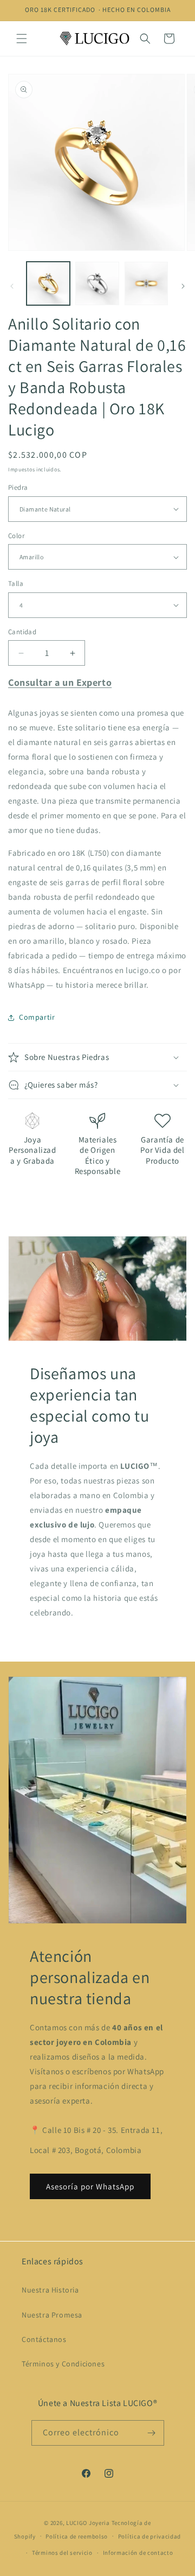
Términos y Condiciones (63, 2364)
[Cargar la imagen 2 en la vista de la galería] (97, 283)
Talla (16, 583)
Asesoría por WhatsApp (90, 2186)
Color (16, 536)
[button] (22, 39)
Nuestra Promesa (52, 2315)
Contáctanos (44, 2339)
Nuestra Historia (50, 2290)
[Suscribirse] (152, 2433)
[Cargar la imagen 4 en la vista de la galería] (146, 283)
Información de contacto (138, 2553)
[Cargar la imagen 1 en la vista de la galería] (48, 283)
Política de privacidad (149, 2536)
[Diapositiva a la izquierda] (12, 286)
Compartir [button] (37, 1017)
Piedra (18, 487)
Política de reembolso (77, 2536)
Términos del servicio (62, 2553)
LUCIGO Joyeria (88, 2523)
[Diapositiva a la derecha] (183, 286)
